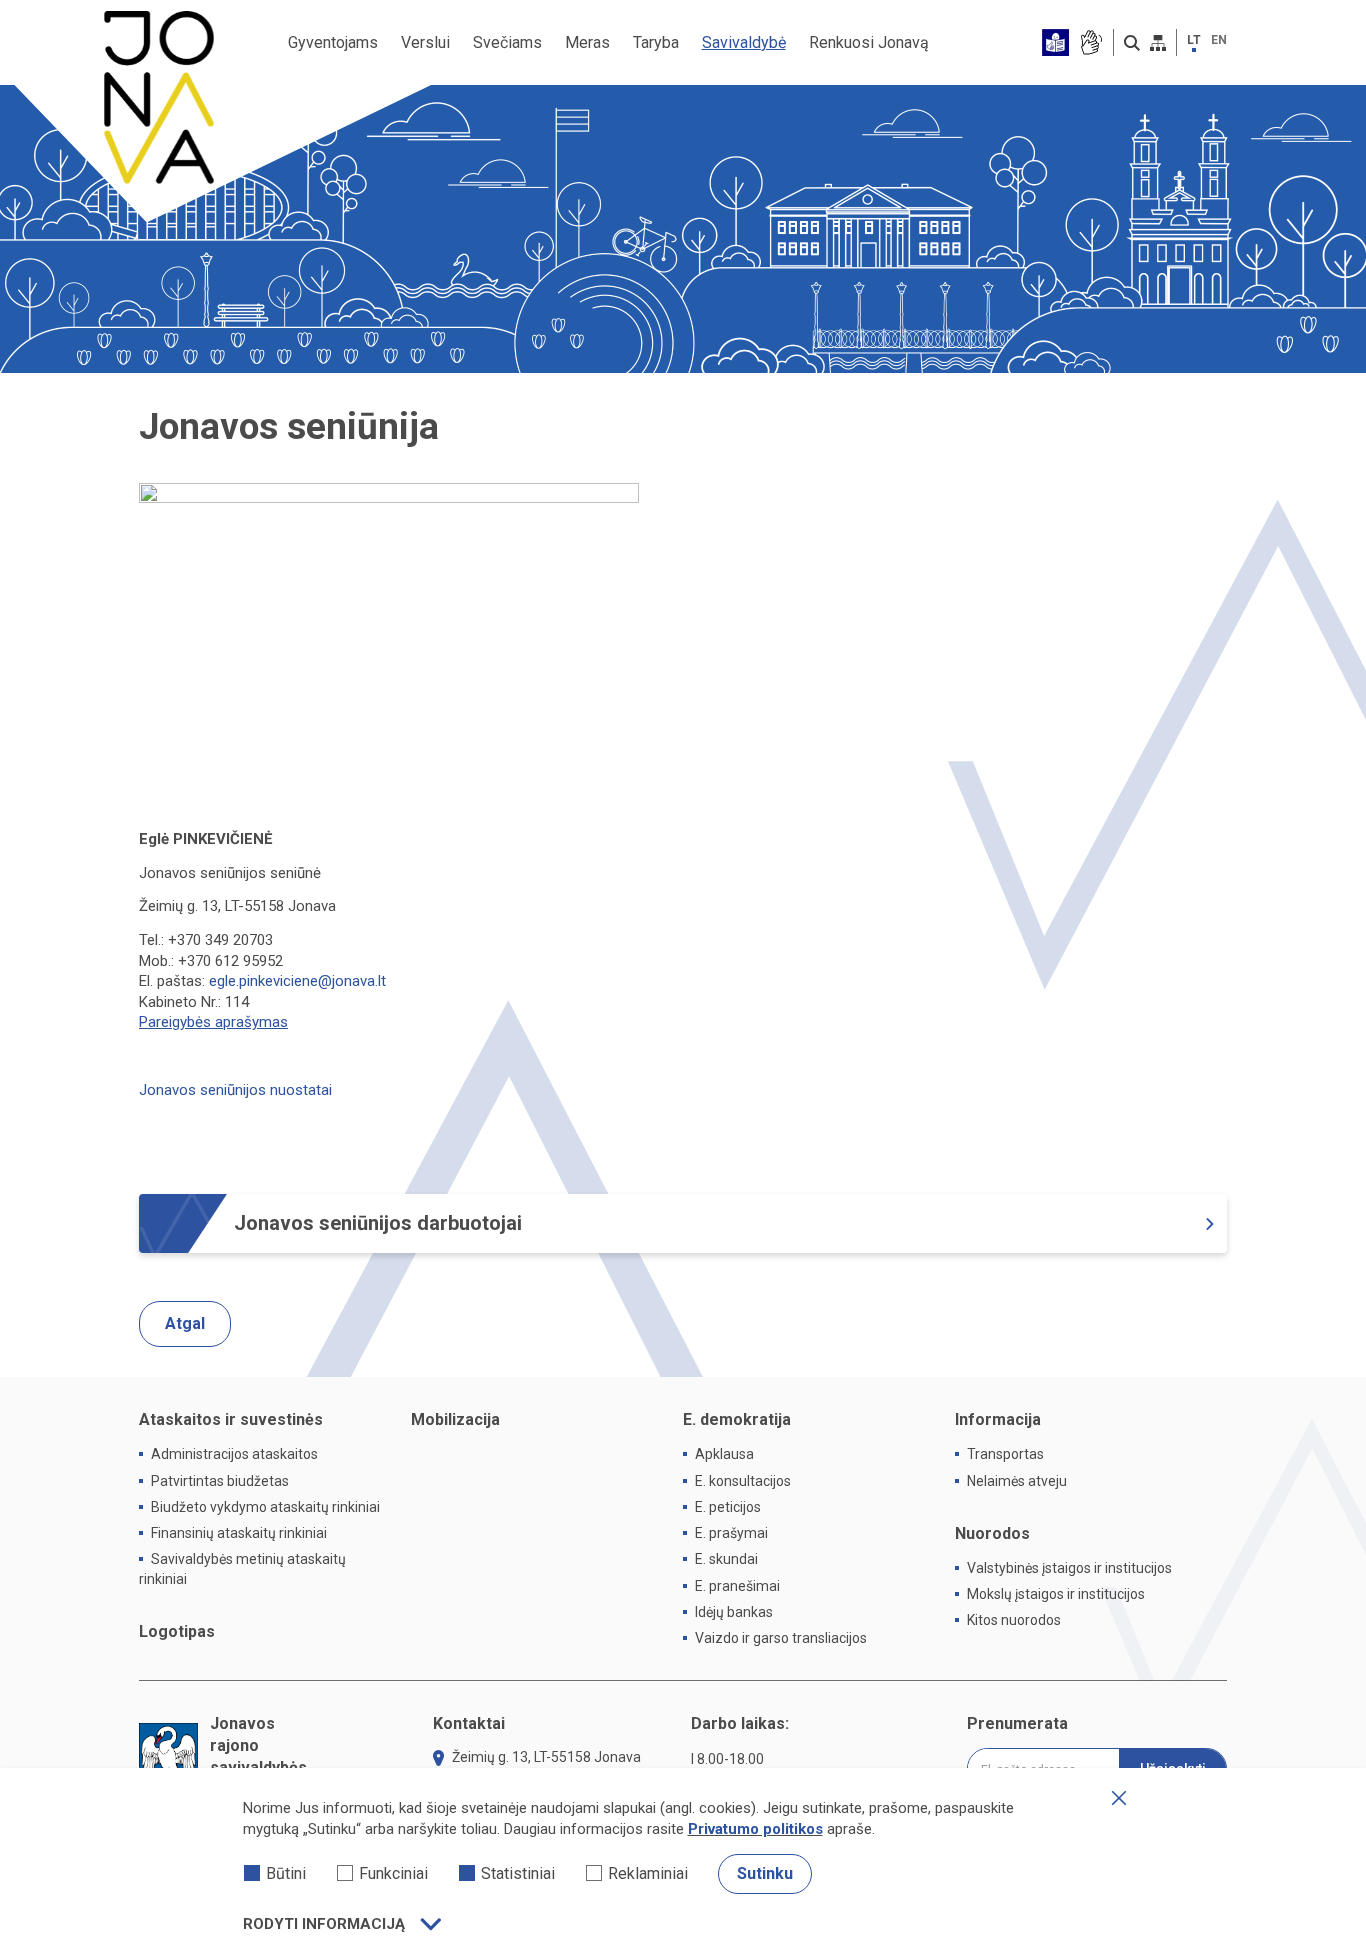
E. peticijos (728, 1507)
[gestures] (1090, 42)
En (1219, 40)
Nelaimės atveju (1017, 1481)
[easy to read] (1055, 42)
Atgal (185, 1323)
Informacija (998, 1419)
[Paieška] (1132, 43)
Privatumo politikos (755, 1829)
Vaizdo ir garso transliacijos (781, 1638)
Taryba (656, 42)
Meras (587, 42)
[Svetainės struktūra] (1158, 43)
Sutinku (765, 1873)
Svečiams (507, 42)
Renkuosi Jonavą (869, 42)
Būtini (286, 1873)
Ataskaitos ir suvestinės (231, 1419)
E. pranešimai (737, 1586)
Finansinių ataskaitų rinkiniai (239, 1533)
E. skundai (726, 1559)
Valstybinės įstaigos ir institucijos (1069, 1568)
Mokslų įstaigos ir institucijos (1056, 1594)
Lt (1194, 40)
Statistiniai (518, 1873)
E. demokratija (737, 1419)
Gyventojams (333, 42)
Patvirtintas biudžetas (220, 1481)
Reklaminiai (648, 1873)
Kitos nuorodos (1014, 1620)
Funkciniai (393, 1873)
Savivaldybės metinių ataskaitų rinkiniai (242, 1568)
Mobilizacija (455, 1419)
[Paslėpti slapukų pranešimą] (1119, 1798)
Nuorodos (992, 1533)
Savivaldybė (744, 42)
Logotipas (177, 1631)
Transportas (1005, 1454)
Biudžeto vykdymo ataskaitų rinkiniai (265, 1507)
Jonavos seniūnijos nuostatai (235, 1090)
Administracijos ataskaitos (234, 1454)
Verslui (425, 42)
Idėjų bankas (734, 1612)
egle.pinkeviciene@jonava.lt (297, 981)
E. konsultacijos (743, 1481)
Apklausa (724, 1454)
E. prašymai (731, 1533)
